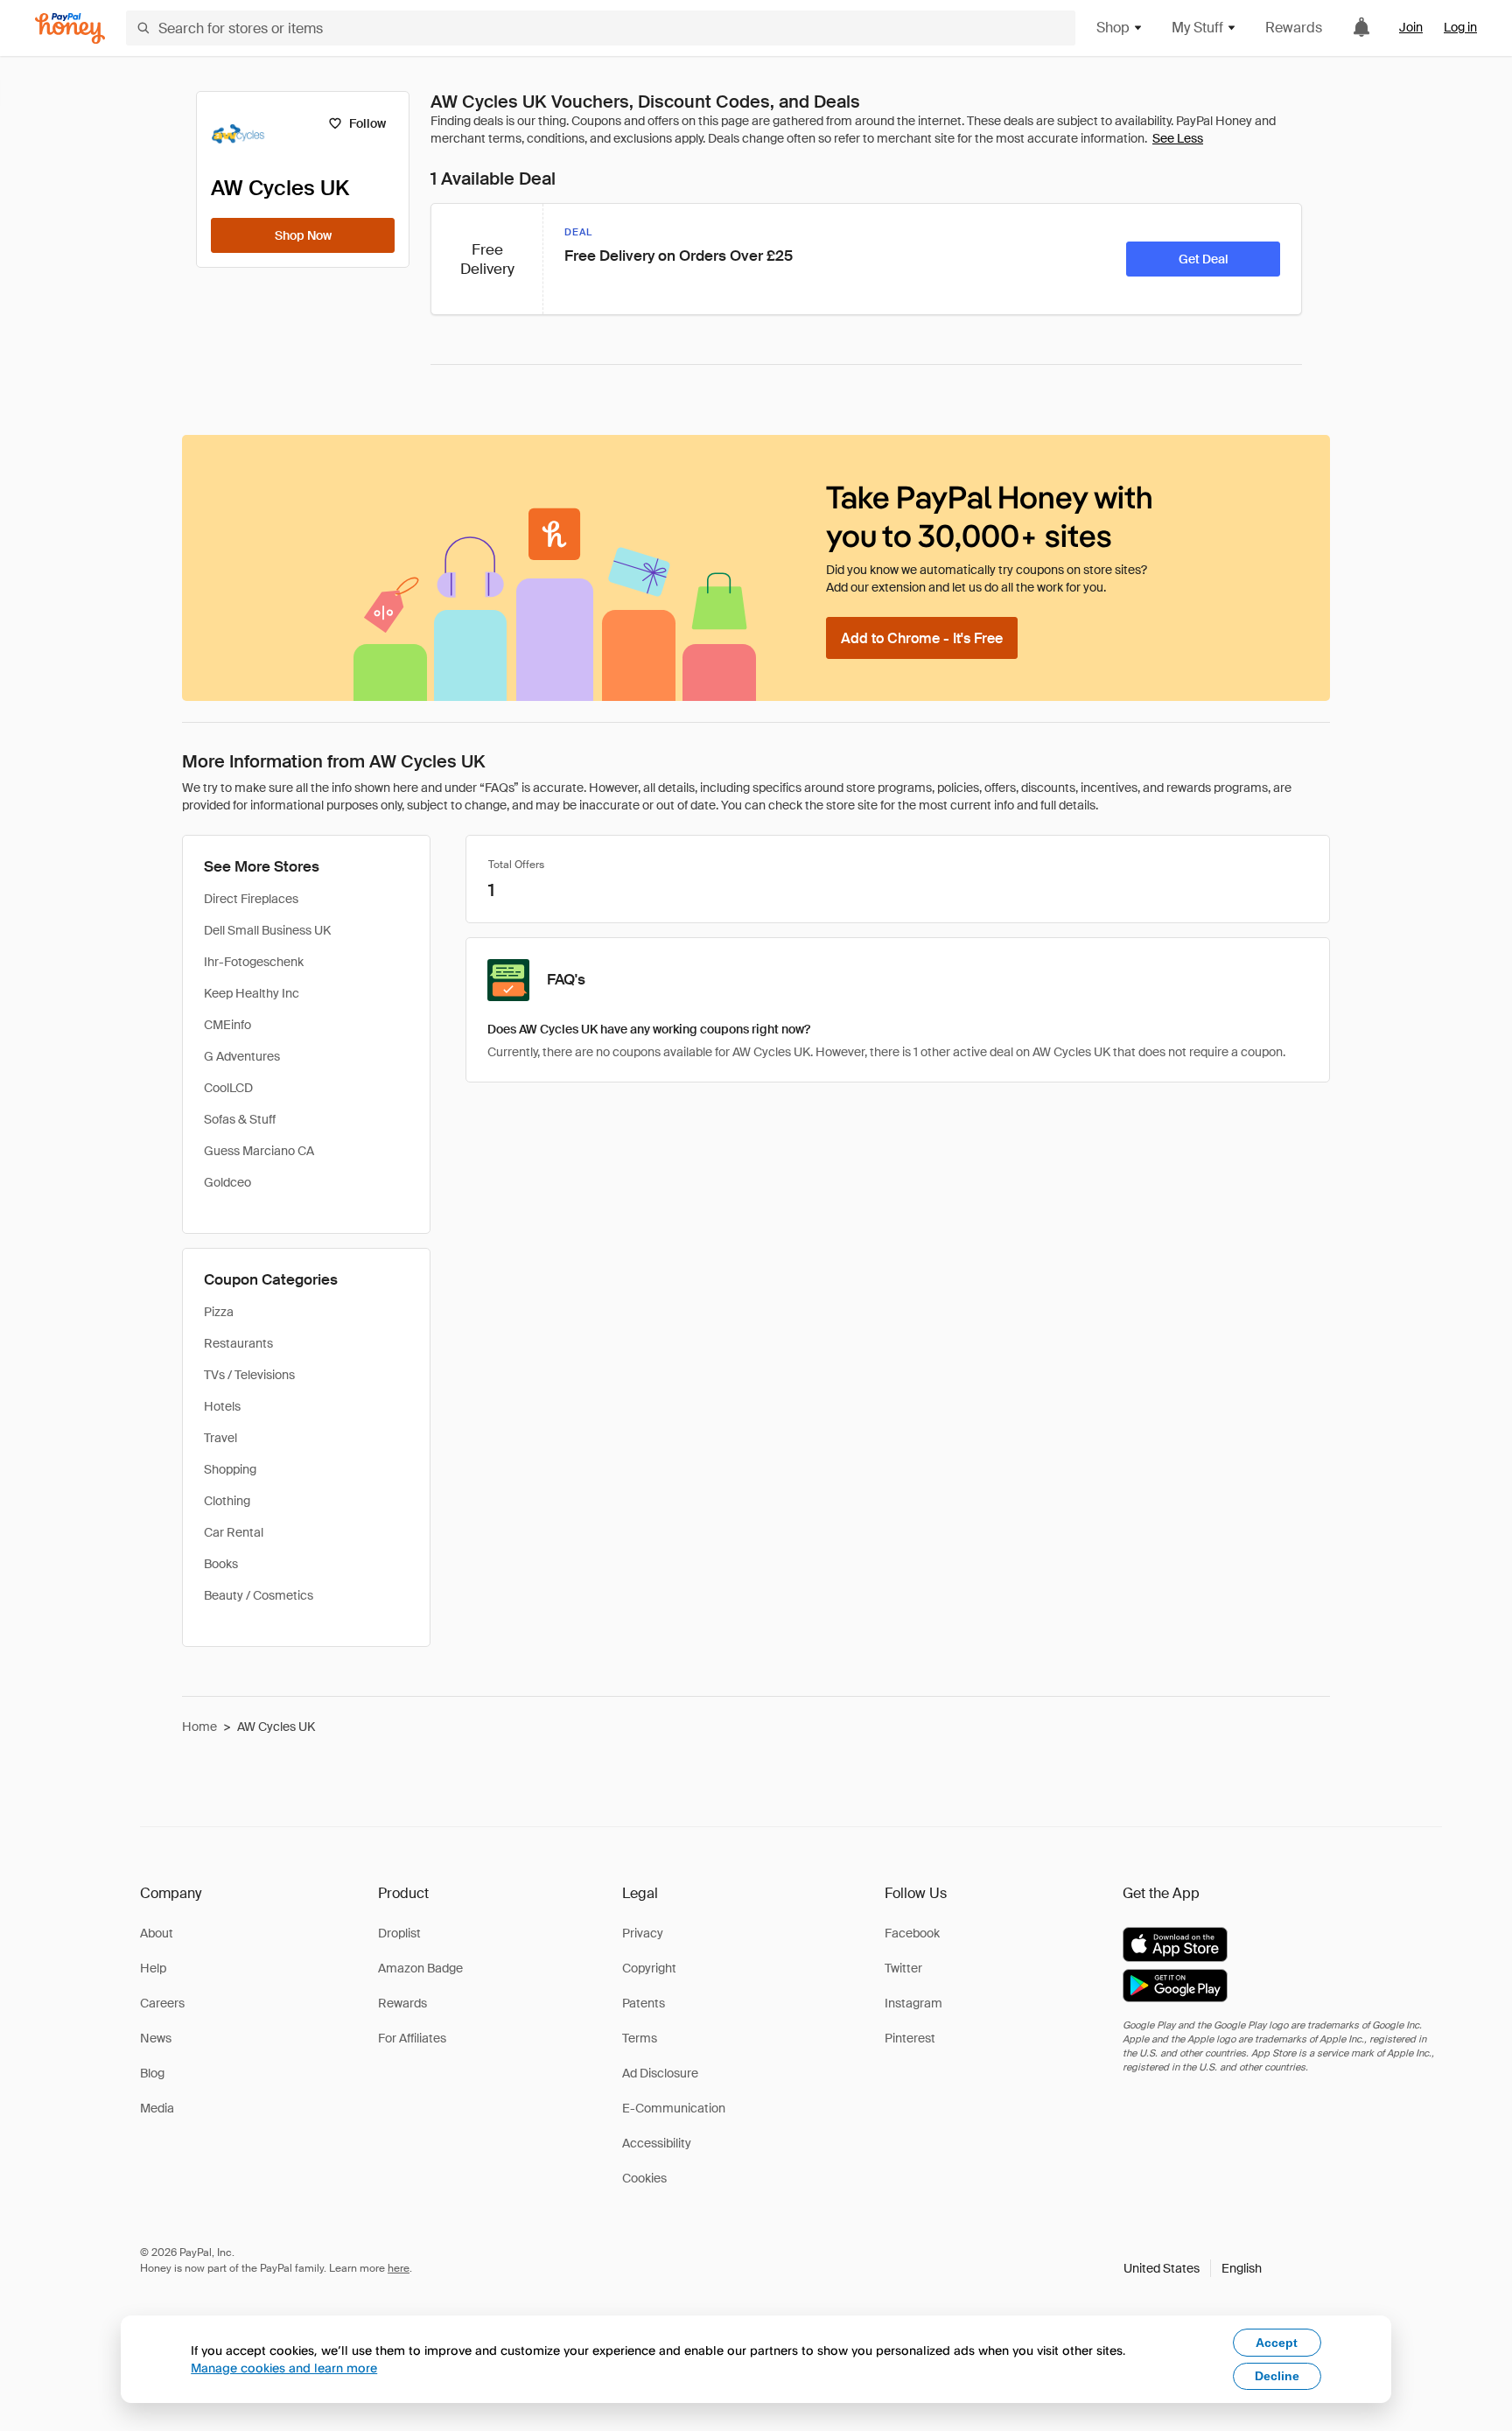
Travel (220, 1438)
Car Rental (234, 1532)
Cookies (644, 2178)
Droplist (399, 1933)
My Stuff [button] (1197, 28)
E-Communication (674, 2108)
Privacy (643, 1933)
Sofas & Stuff (240, 1119)
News (156, 2038)
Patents (644, 2003)
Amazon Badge (420, 1968)
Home (199, 1727)
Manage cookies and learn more (284, 2368)
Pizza (219, 1312)
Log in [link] (1460, 27)
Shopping (230, 1469)
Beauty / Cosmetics (259, 1595)
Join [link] (1411, 27)
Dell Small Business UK (267, 930)
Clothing (227, 1501)
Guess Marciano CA (259, 1151)
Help (153, 1968)
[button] (1193, 2268)
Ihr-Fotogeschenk (254, 962)
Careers (162, 2003)
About (157, 1933)
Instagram (913, 2003)
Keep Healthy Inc (252, 993)
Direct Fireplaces (251, 899)
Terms (640, 2038)
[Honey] (70, 28)
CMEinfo (227, 1025)
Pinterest (910, 2038)
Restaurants (238, 1343)
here (399, 2268)
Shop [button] (1113, 28)
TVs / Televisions (249, 1375)
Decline (1277, 2376)
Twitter (903, 1968)
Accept (1277, 2343)
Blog (152, 2073)
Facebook (912, 1933)
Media (157, 2108)
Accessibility (657, 2143)
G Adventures (242, 1056)
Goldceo (227, 1182)
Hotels (222, 1406)
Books (221, 1564)
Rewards (1294, 28)
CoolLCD (228, 1088)
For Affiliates (412, 2038)
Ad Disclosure (660, 2073)
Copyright (649, 1968)
